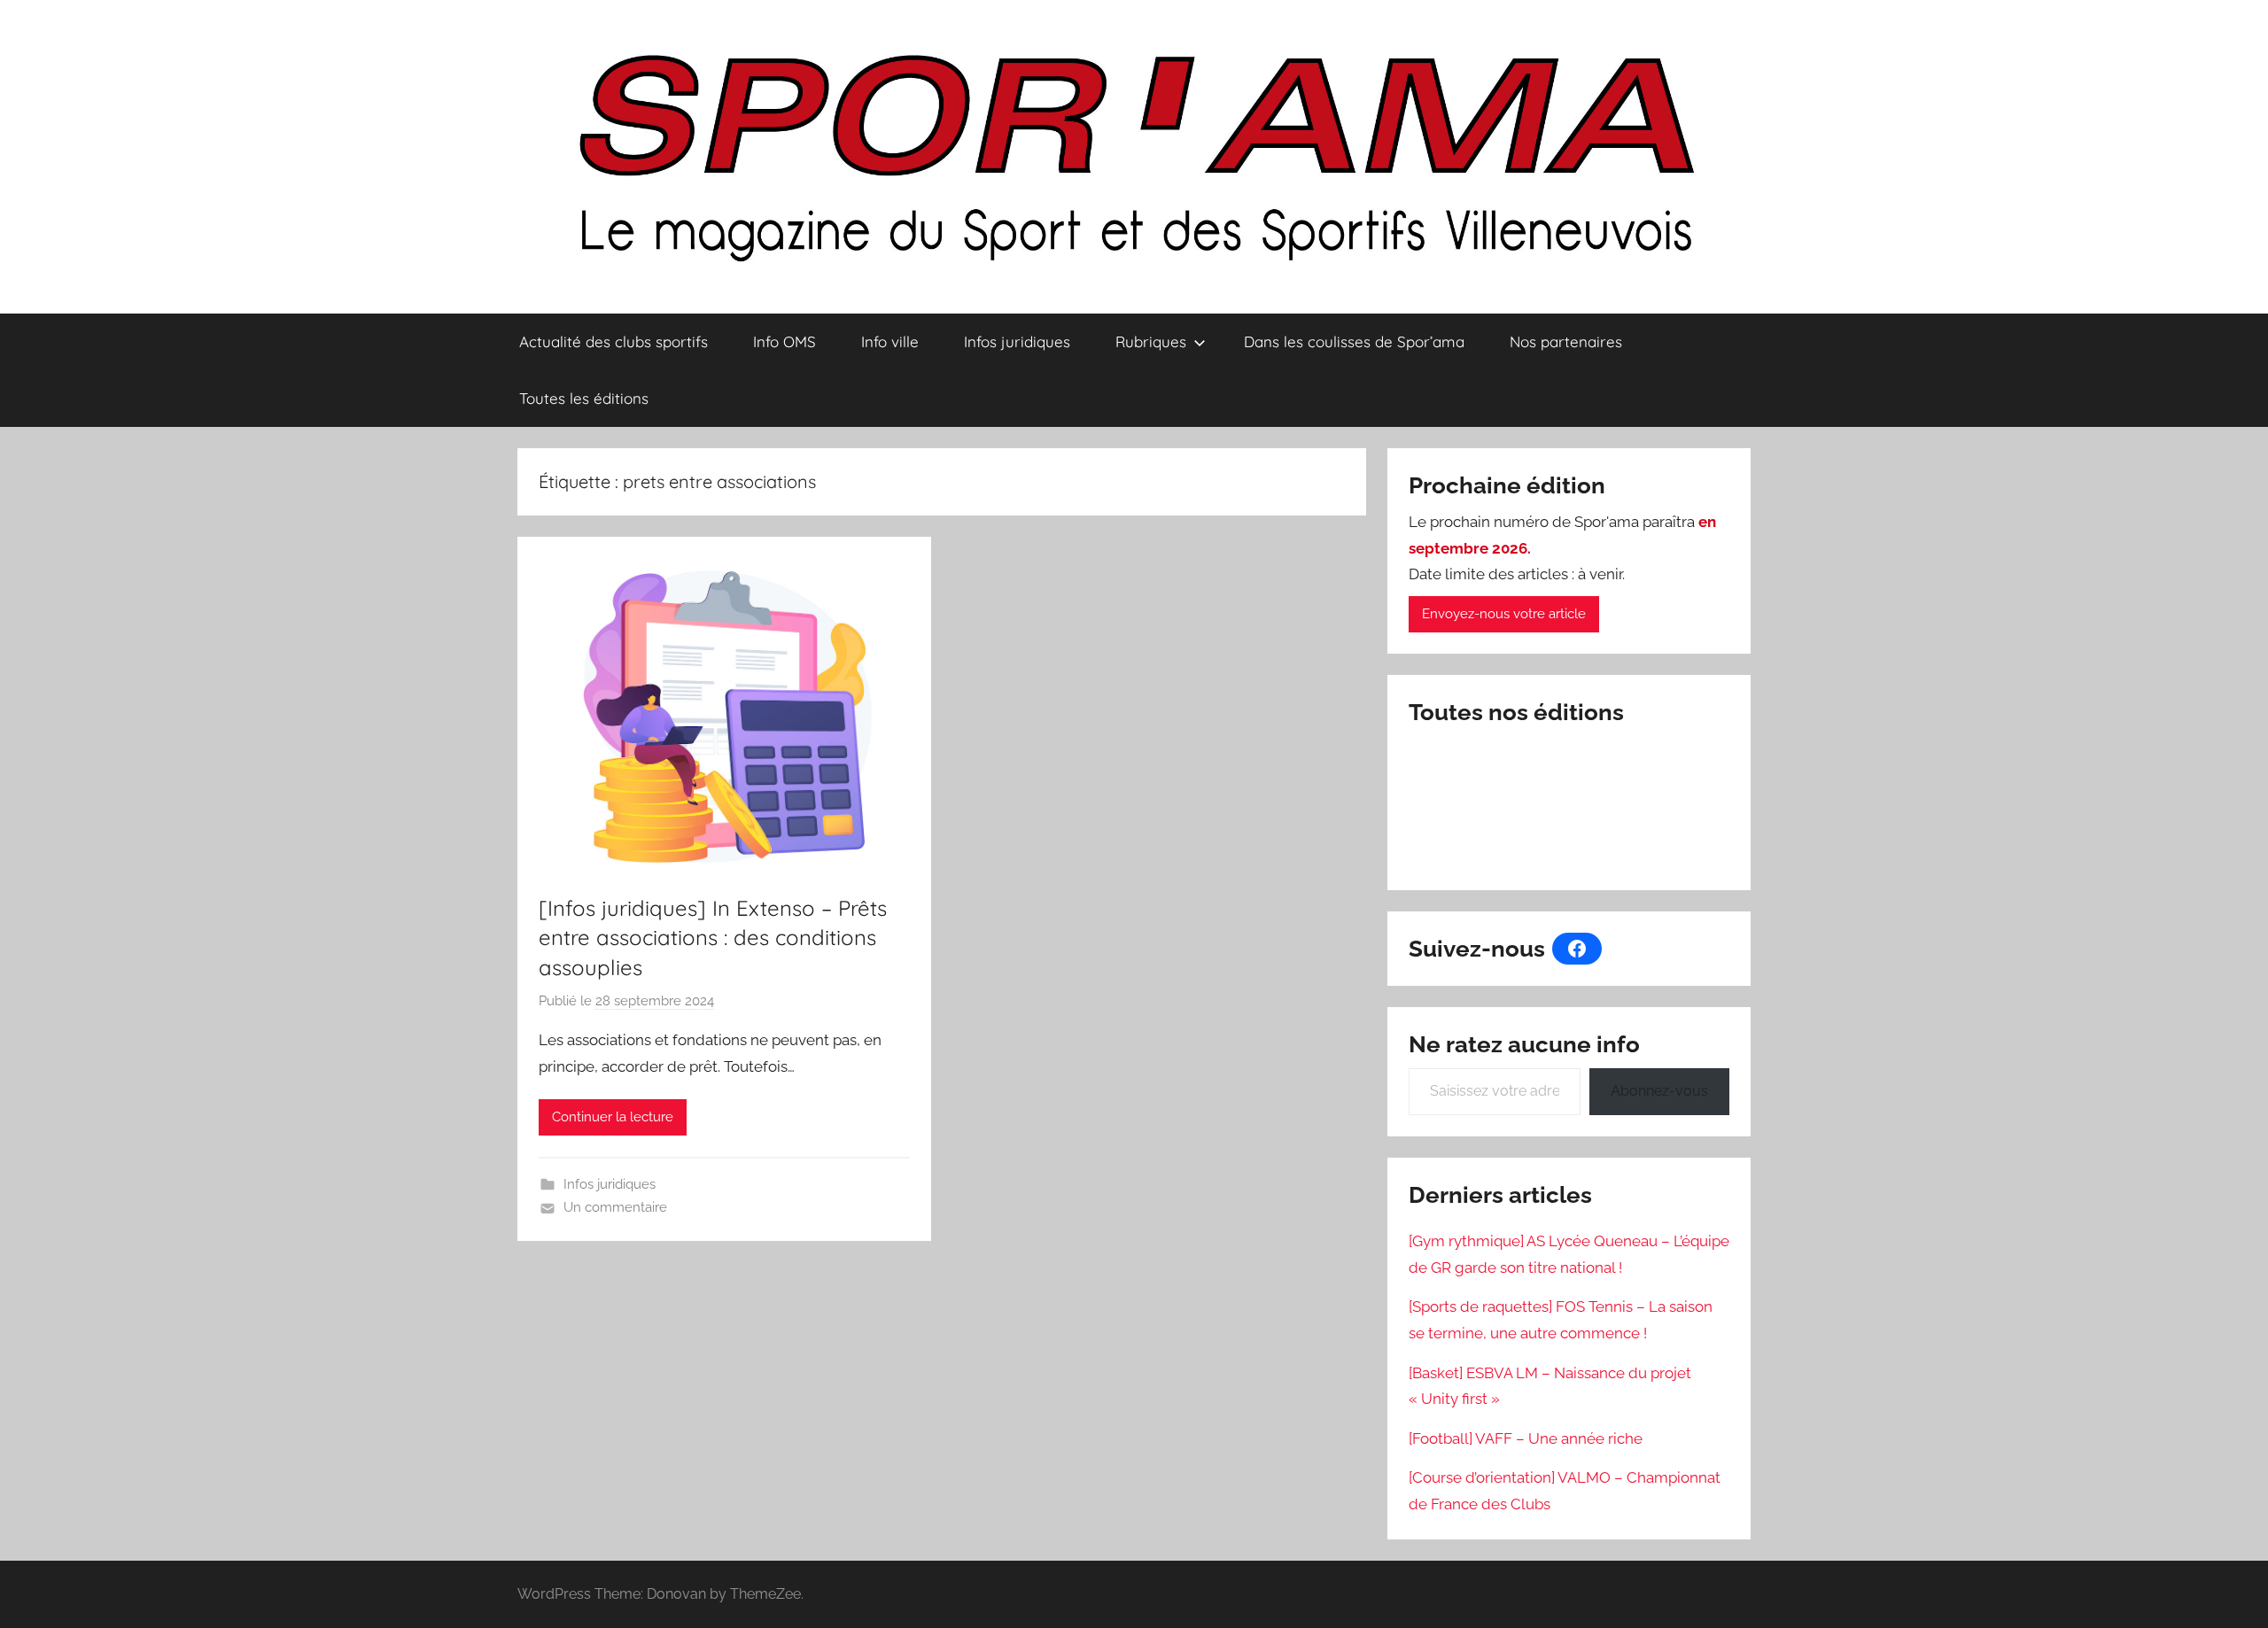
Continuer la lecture (613, 1117)
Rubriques (1151, 341)
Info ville (890, 341)
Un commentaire (615, 1207)
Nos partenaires (1566, 341)
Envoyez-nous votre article (1504, 614)
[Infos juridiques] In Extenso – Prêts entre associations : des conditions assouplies (713, 938)
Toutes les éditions (584, 398)
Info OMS (784, 341)
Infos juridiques (1017, 341)
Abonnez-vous (1659, 1091)
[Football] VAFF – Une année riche (1526, 1438)
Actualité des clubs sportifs (614, 341)
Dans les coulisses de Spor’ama (1354, 341)
